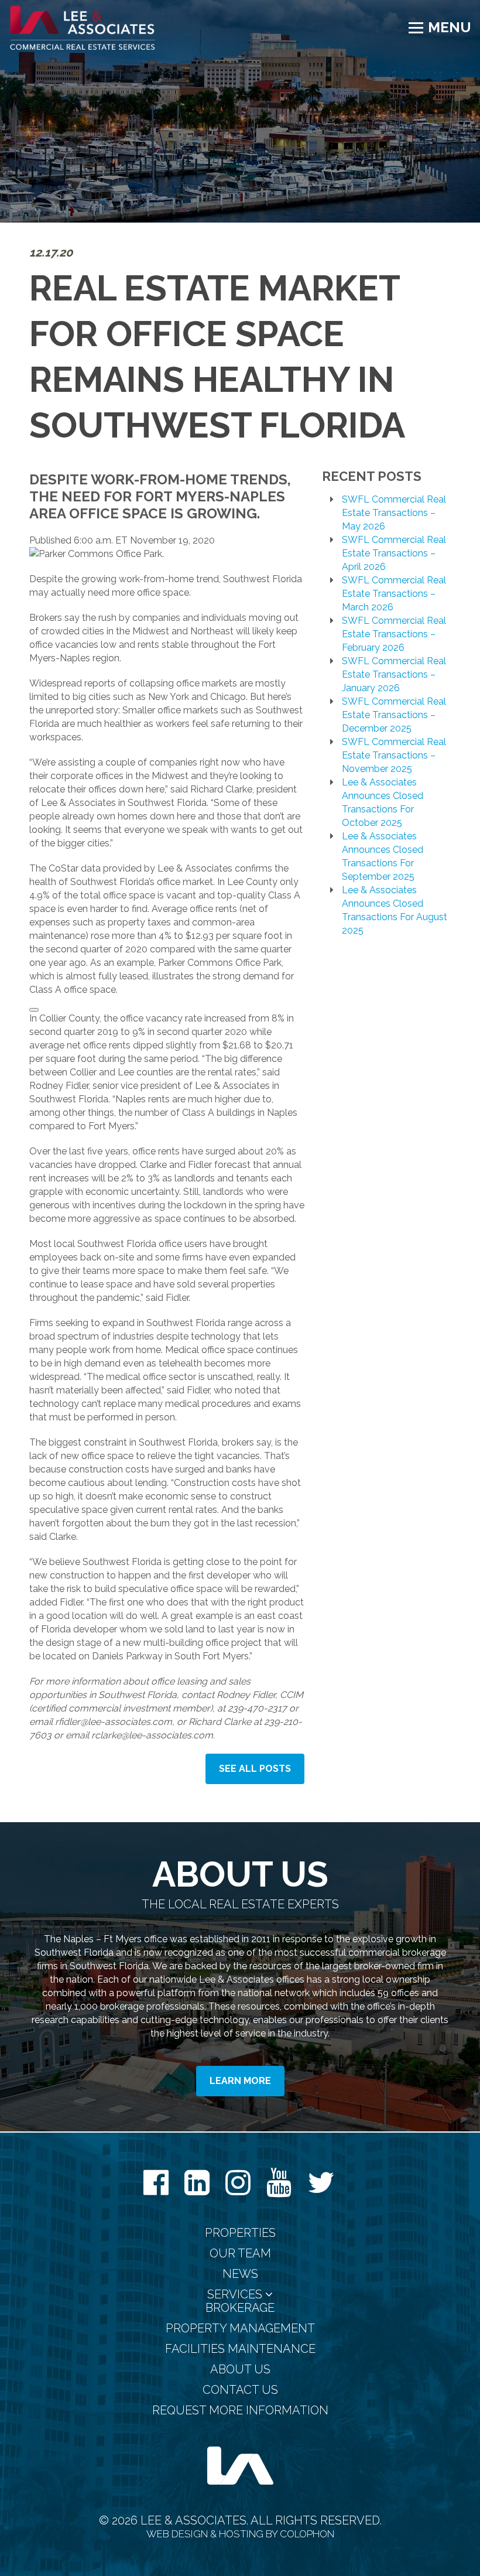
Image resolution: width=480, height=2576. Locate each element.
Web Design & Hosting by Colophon (240, 2534)
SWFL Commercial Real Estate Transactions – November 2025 (394, 755)
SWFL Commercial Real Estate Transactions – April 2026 (394, 553)
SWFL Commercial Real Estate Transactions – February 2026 (394, 634)
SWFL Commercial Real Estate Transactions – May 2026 (394, 513)
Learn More (240, 2081)
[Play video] (34, 1010)
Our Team (240, 2254)
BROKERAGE (240, 2308)
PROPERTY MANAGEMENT (240, 2329)
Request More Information (240, 2411)
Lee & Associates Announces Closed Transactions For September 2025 (383, 856)
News (240, 2274)
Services (236, 2295)
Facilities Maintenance (240, 2349)
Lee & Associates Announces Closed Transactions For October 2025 (383, 802)
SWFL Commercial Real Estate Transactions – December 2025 (394, 715)
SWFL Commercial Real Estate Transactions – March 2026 (394, 594)
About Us (240, 2370)
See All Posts (255, 1769)
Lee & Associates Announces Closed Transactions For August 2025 (395, 910)
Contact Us (240, 2390)
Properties (240, 2233)
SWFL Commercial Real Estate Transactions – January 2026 (394, 674)
